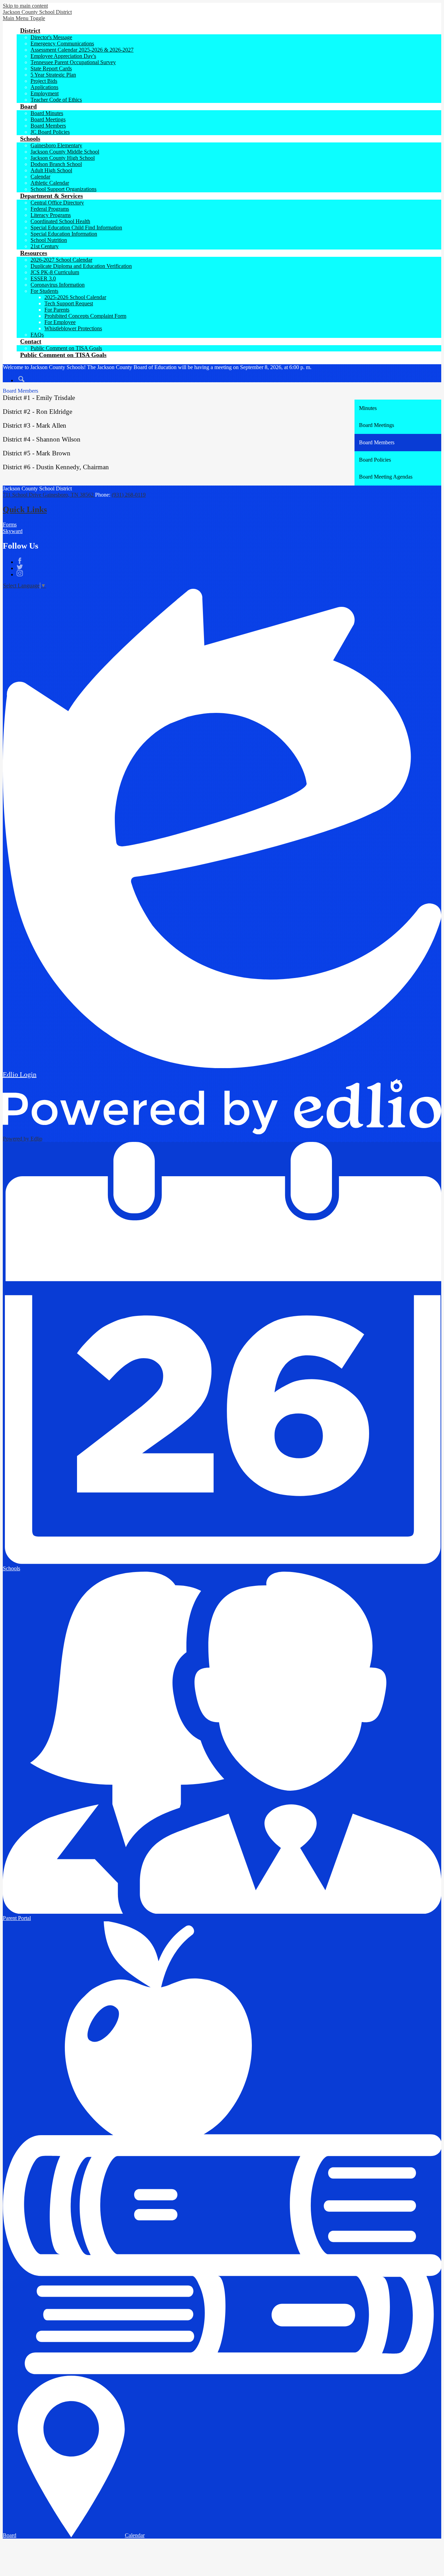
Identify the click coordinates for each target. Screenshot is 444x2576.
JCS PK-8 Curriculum (55, 272)
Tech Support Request (69, 303)
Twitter (20, 567)
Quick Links (25, 509)
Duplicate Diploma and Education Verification (81, 266)
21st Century (45, 246)
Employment (45, 93)
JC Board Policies (50, 132)
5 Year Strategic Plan (53, 75)
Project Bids (44, 81)
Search (22, 379)
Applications (44, 87)
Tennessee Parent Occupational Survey (73, 62)
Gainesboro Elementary (56, 145)
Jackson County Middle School (65, 152)
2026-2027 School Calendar (61, 260)
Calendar (40, 177)
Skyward (13, 531)
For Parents (57, 310)
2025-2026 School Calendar (75, 297)
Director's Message (51, 37)
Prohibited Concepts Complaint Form (85, 316)
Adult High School (51, 170)
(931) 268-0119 (129, 495)
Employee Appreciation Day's (63, 56)
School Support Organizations (63, 189)
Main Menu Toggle (24, 18)
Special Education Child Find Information (76, 228)
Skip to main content (25, 6)
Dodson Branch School (56, 164)
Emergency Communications (62, 43)
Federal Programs (50, 209)
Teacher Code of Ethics (56, 100)
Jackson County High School (63, 158)
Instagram (20, 573)
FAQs (37, 335)
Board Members (48, 126)
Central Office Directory (57, 203)
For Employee (60, 322)
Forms (10, 525)
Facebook (20, 561)
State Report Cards (51, 68)
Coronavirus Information (58, 285)
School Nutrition (49, 240)
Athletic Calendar (50, 183)
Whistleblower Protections (73, 328)
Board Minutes (47, 113)
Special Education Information (64, 234)
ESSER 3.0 (43, 278)
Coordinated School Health (60, 221)
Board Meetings (48, 119)
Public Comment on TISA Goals (66, 348)
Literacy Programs (51, 215)
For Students (44, 291)
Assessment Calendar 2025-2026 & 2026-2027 (82, 50)
